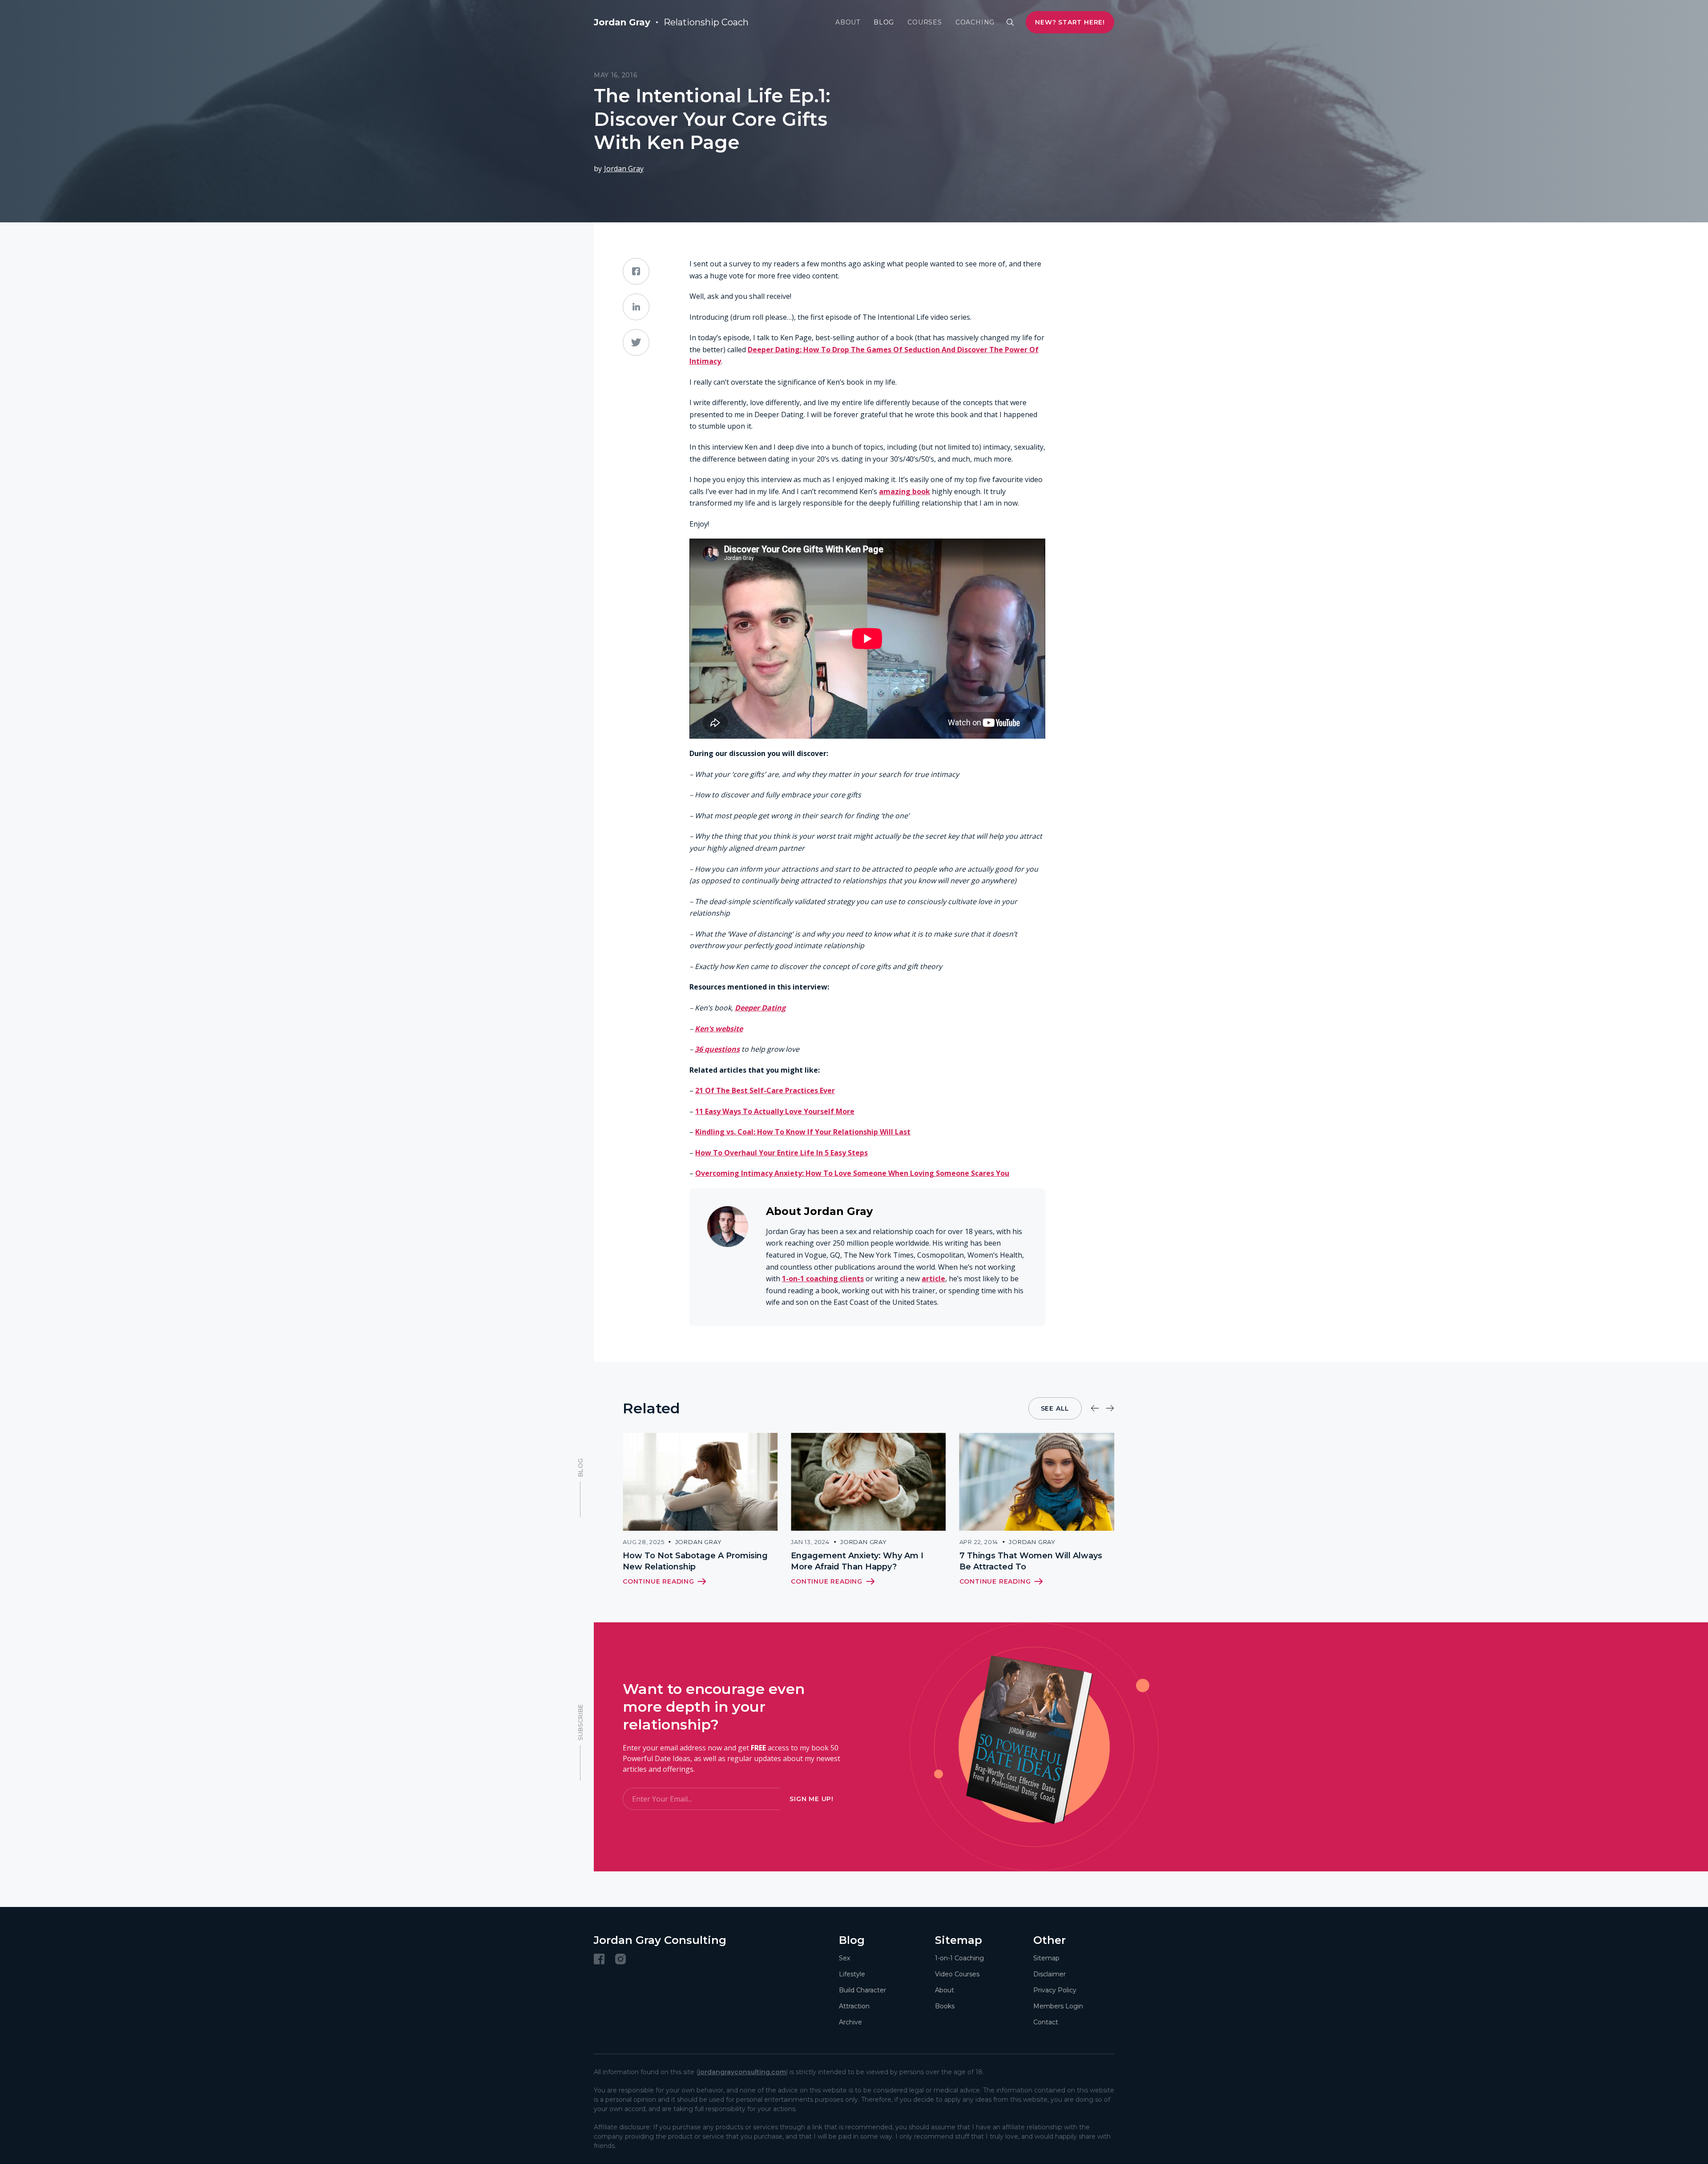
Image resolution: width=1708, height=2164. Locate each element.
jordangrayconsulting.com (742, 2072)
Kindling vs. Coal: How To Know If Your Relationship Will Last (803, 1132)
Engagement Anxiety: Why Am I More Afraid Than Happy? (857, 1561)
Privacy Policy (1055, 1990)
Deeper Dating (760, 1008)
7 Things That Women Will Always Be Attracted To (1031, 1561)
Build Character (862, 1990)
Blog (884, 22)
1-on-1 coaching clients (823, 1279)
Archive (850, 2022)
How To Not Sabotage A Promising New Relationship (695, 1561)
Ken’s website (719, 1029)
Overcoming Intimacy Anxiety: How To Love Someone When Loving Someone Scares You (852, 1173)
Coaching (975, 22)
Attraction (854, 2006)
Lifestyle (852, 1974)
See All (1055, 1408)
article (933, 1279)
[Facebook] (599, 1959)
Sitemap (1046, 1958)
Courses (925, 22)
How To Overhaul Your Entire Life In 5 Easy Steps (781, 1153)
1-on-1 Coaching (959, 1958)
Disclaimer (1049, 1974)
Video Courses (957, 1974)
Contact (1046, 2022)
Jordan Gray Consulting (660, 1940)
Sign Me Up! (812, 1799)
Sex (844, 1958)
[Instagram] (620, 1959)
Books (945, 2006)
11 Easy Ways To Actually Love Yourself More (775, 1111)
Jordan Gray (624, 169)
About (848, 22)
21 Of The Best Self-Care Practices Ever (765, 1090)
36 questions (717, 1049)
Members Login (1058, 2006)
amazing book (904, 491)
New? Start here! (1070, 22)
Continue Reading (659, 1581)
